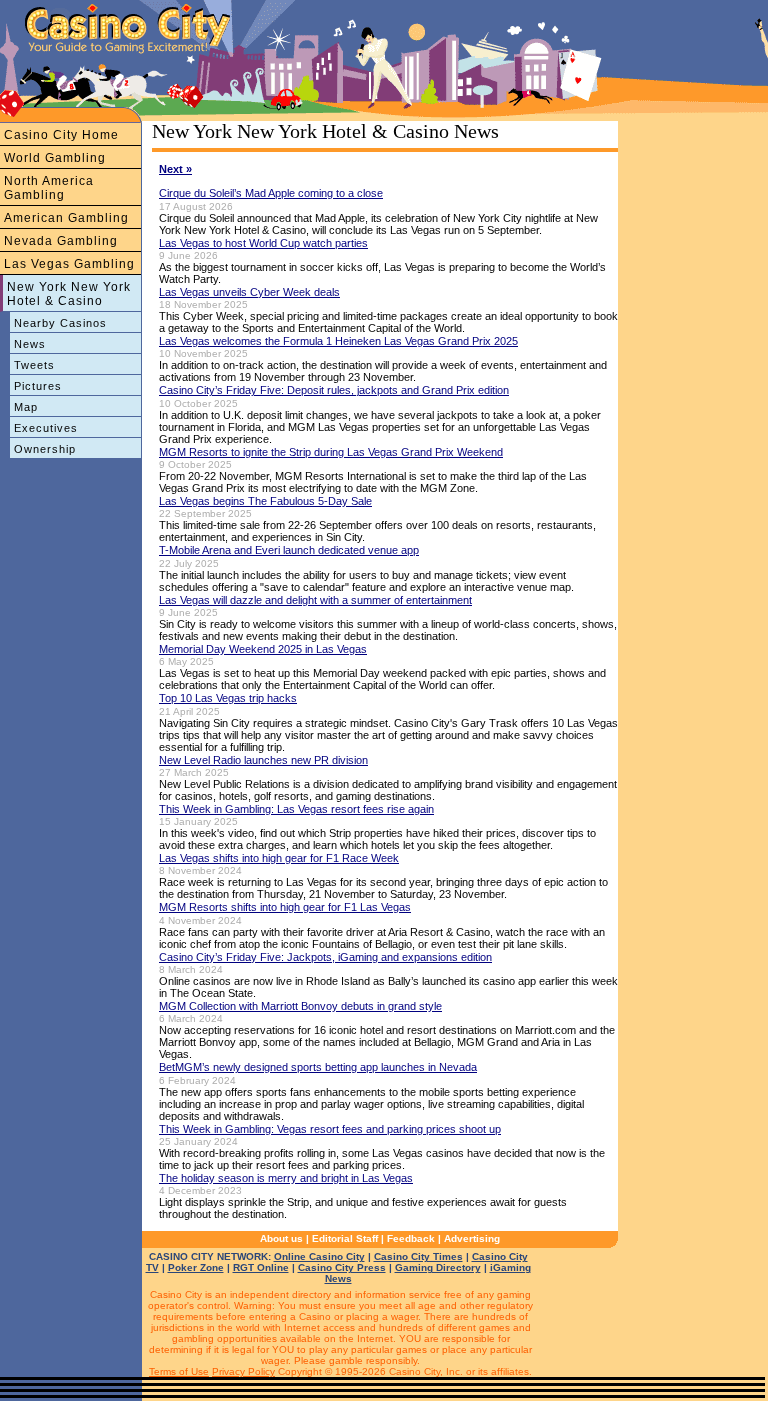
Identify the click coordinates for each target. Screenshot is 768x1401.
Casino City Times (418, 1256)
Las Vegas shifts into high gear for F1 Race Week (279, 858)
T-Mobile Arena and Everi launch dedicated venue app (289, 550)
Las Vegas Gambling (69, 264)
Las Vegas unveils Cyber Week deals (249, 292)
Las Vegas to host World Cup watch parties (263, 243)
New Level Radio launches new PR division (263, 760)
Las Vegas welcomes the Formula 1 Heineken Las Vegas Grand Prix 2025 (338, 341)
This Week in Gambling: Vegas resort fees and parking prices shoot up (330, 1129)
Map (26, 407)
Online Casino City (319, 1256)
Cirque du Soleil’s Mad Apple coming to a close (271, 193)
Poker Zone (196, 1267)
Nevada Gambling (61, 241)
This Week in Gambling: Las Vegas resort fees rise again (296, 809)
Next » (175, 169)
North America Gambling (49, 188)
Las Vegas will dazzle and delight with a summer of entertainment (315, 600)
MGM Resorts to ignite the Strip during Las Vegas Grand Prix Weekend (331, 452)
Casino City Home (61, 135)
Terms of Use (179, 1371)
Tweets (34, 365)
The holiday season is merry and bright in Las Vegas (286, 1178)
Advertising (472, 1238)
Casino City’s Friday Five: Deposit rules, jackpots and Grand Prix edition (334, 390)
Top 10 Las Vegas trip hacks (228, 698)
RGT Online (261, 1267)
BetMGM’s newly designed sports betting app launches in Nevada (318, 1067)
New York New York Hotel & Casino (69, 294)
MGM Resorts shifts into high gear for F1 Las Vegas (285, 907)
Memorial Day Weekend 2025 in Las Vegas (263, 649)
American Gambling (66, 218)
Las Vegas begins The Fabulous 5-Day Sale (265, 501)
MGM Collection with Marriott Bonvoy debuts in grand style (300, 1006)
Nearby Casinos (60, 323)
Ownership (45, 449)
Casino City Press (342, 1267)
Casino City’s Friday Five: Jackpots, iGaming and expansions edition (325, 957)
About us (281, 1238)
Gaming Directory (438, 1267)
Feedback (411, 1238)
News (30, 344)
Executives (46, 428)
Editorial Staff (345, 1238)
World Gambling (55, 158)
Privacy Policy (243, 1371)
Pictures (38, 386)
